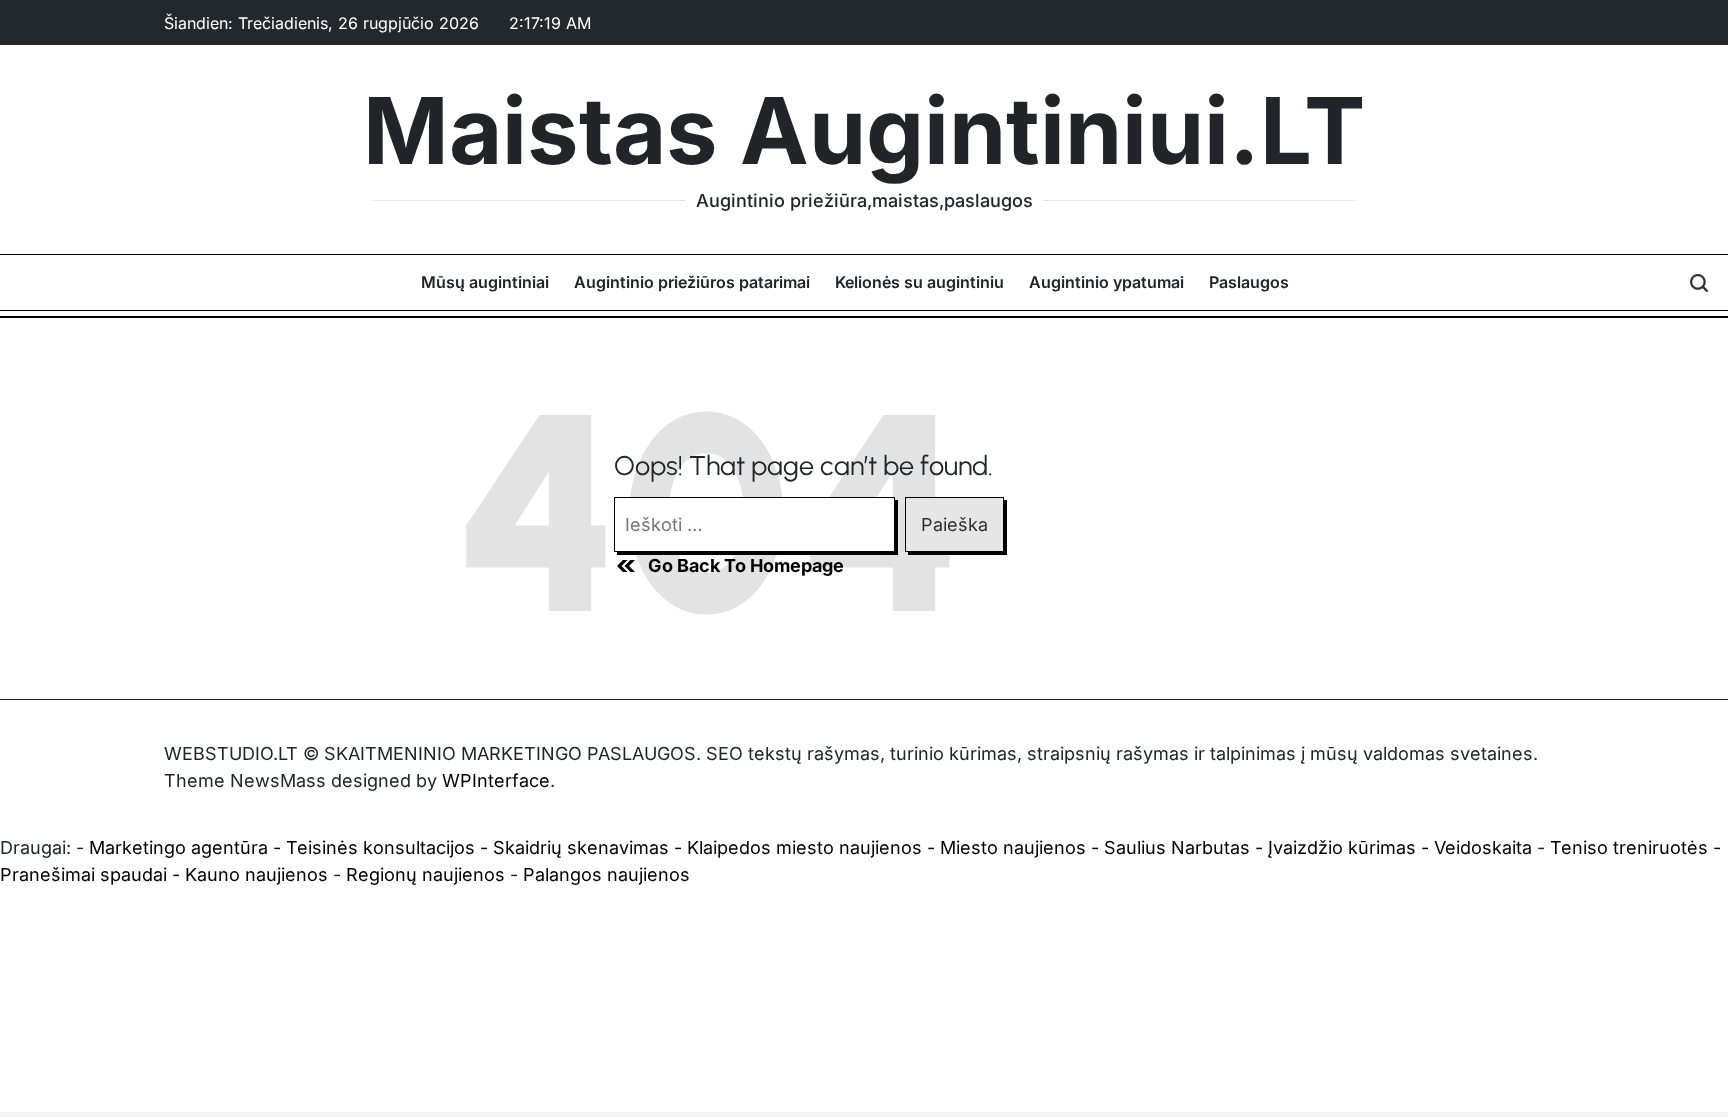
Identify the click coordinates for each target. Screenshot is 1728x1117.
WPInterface (496, 780)
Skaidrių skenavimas (581, 847)
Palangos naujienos (606, 874)
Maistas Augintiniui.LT (864, 131)
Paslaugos (1249, 282)
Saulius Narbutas (1177, 847)
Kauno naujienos (256, 874)
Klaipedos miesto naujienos (804, 847)
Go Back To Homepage (746, 565)
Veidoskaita (1483, 847)
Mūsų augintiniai (485, 282)
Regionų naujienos (425, 874)
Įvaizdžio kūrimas (1342, 847)
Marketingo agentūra (178, 847)
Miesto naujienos (1013, 847)
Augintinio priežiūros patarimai (692, 282)
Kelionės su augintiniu (919, 282)
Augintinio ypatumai (1106, 282)
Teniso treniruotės (1629, 847)
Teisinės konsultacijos (380, 847)
